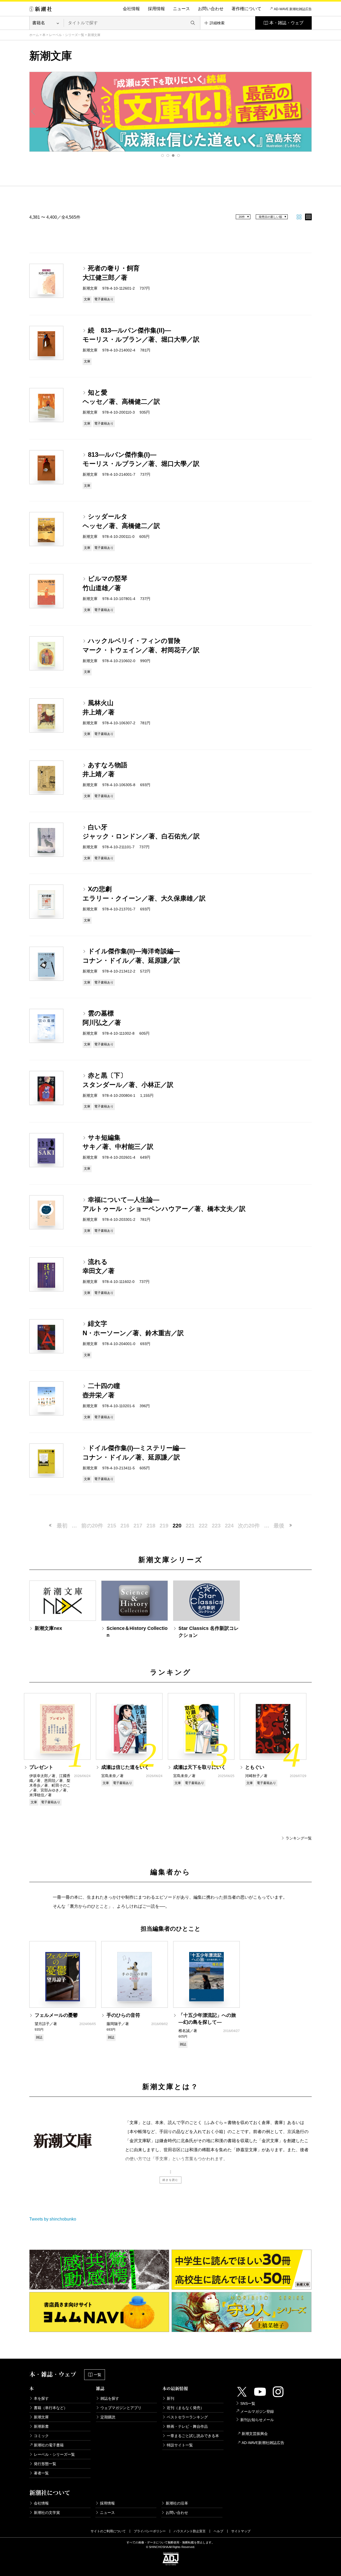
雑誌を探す (110, 2398)
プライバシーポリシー (150, 2531)
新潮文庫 (41, 2417)
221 (190, 1526)
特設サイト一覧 (180, 2445)
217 (138, 1526)
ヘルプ (218, 2531)
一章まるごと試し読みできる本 (193, 2436)
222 (203, 1526)
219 (164, 1526)
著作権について (246, 9)
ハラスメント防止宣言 (190, 2531)
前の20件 (92, 1526)
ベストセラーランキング (187, 2417)
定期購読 (108, 2417)
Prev (33, 111)
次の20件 (249, 1526)
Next (308, 111)
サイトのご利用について (108, 2531)
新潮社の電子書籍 (49, 2445)
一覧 (98, 2375)
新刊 (170, 2398)
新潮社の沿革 (177, 2503)
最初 (62, 1526)
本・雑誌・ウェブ (286, 23)
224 (229, 1526)
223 (216, 1526)
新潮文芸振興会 (255, 2434)
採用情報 (156, 9)
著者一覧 (41, 2473)
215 (112, 1526)
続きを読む (170, 2180)
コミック (41, 2436)
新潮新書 (41, 2426)
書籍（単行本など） (51, 2408)
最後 (279, 1526)
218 (151, 1526)
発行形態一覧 (45, 2464)
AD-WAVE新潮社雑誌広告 (263, 2443)
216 (125, 1526)
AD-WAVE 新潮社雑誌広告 (293, 9)
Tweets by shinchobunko (53, 2219)
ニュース (181, 9)
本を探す (41, 2398)
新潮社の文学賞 (47, 2513)
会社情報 (131, 9)
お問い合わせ (211, 9)
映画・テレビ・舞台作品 (187, 2426)
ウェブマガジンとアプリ (121, 2408)
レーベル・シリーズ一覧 (67, 35)
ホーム (34, 35)
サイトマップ (241, 2531)
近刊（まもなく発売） (185, 2408)
